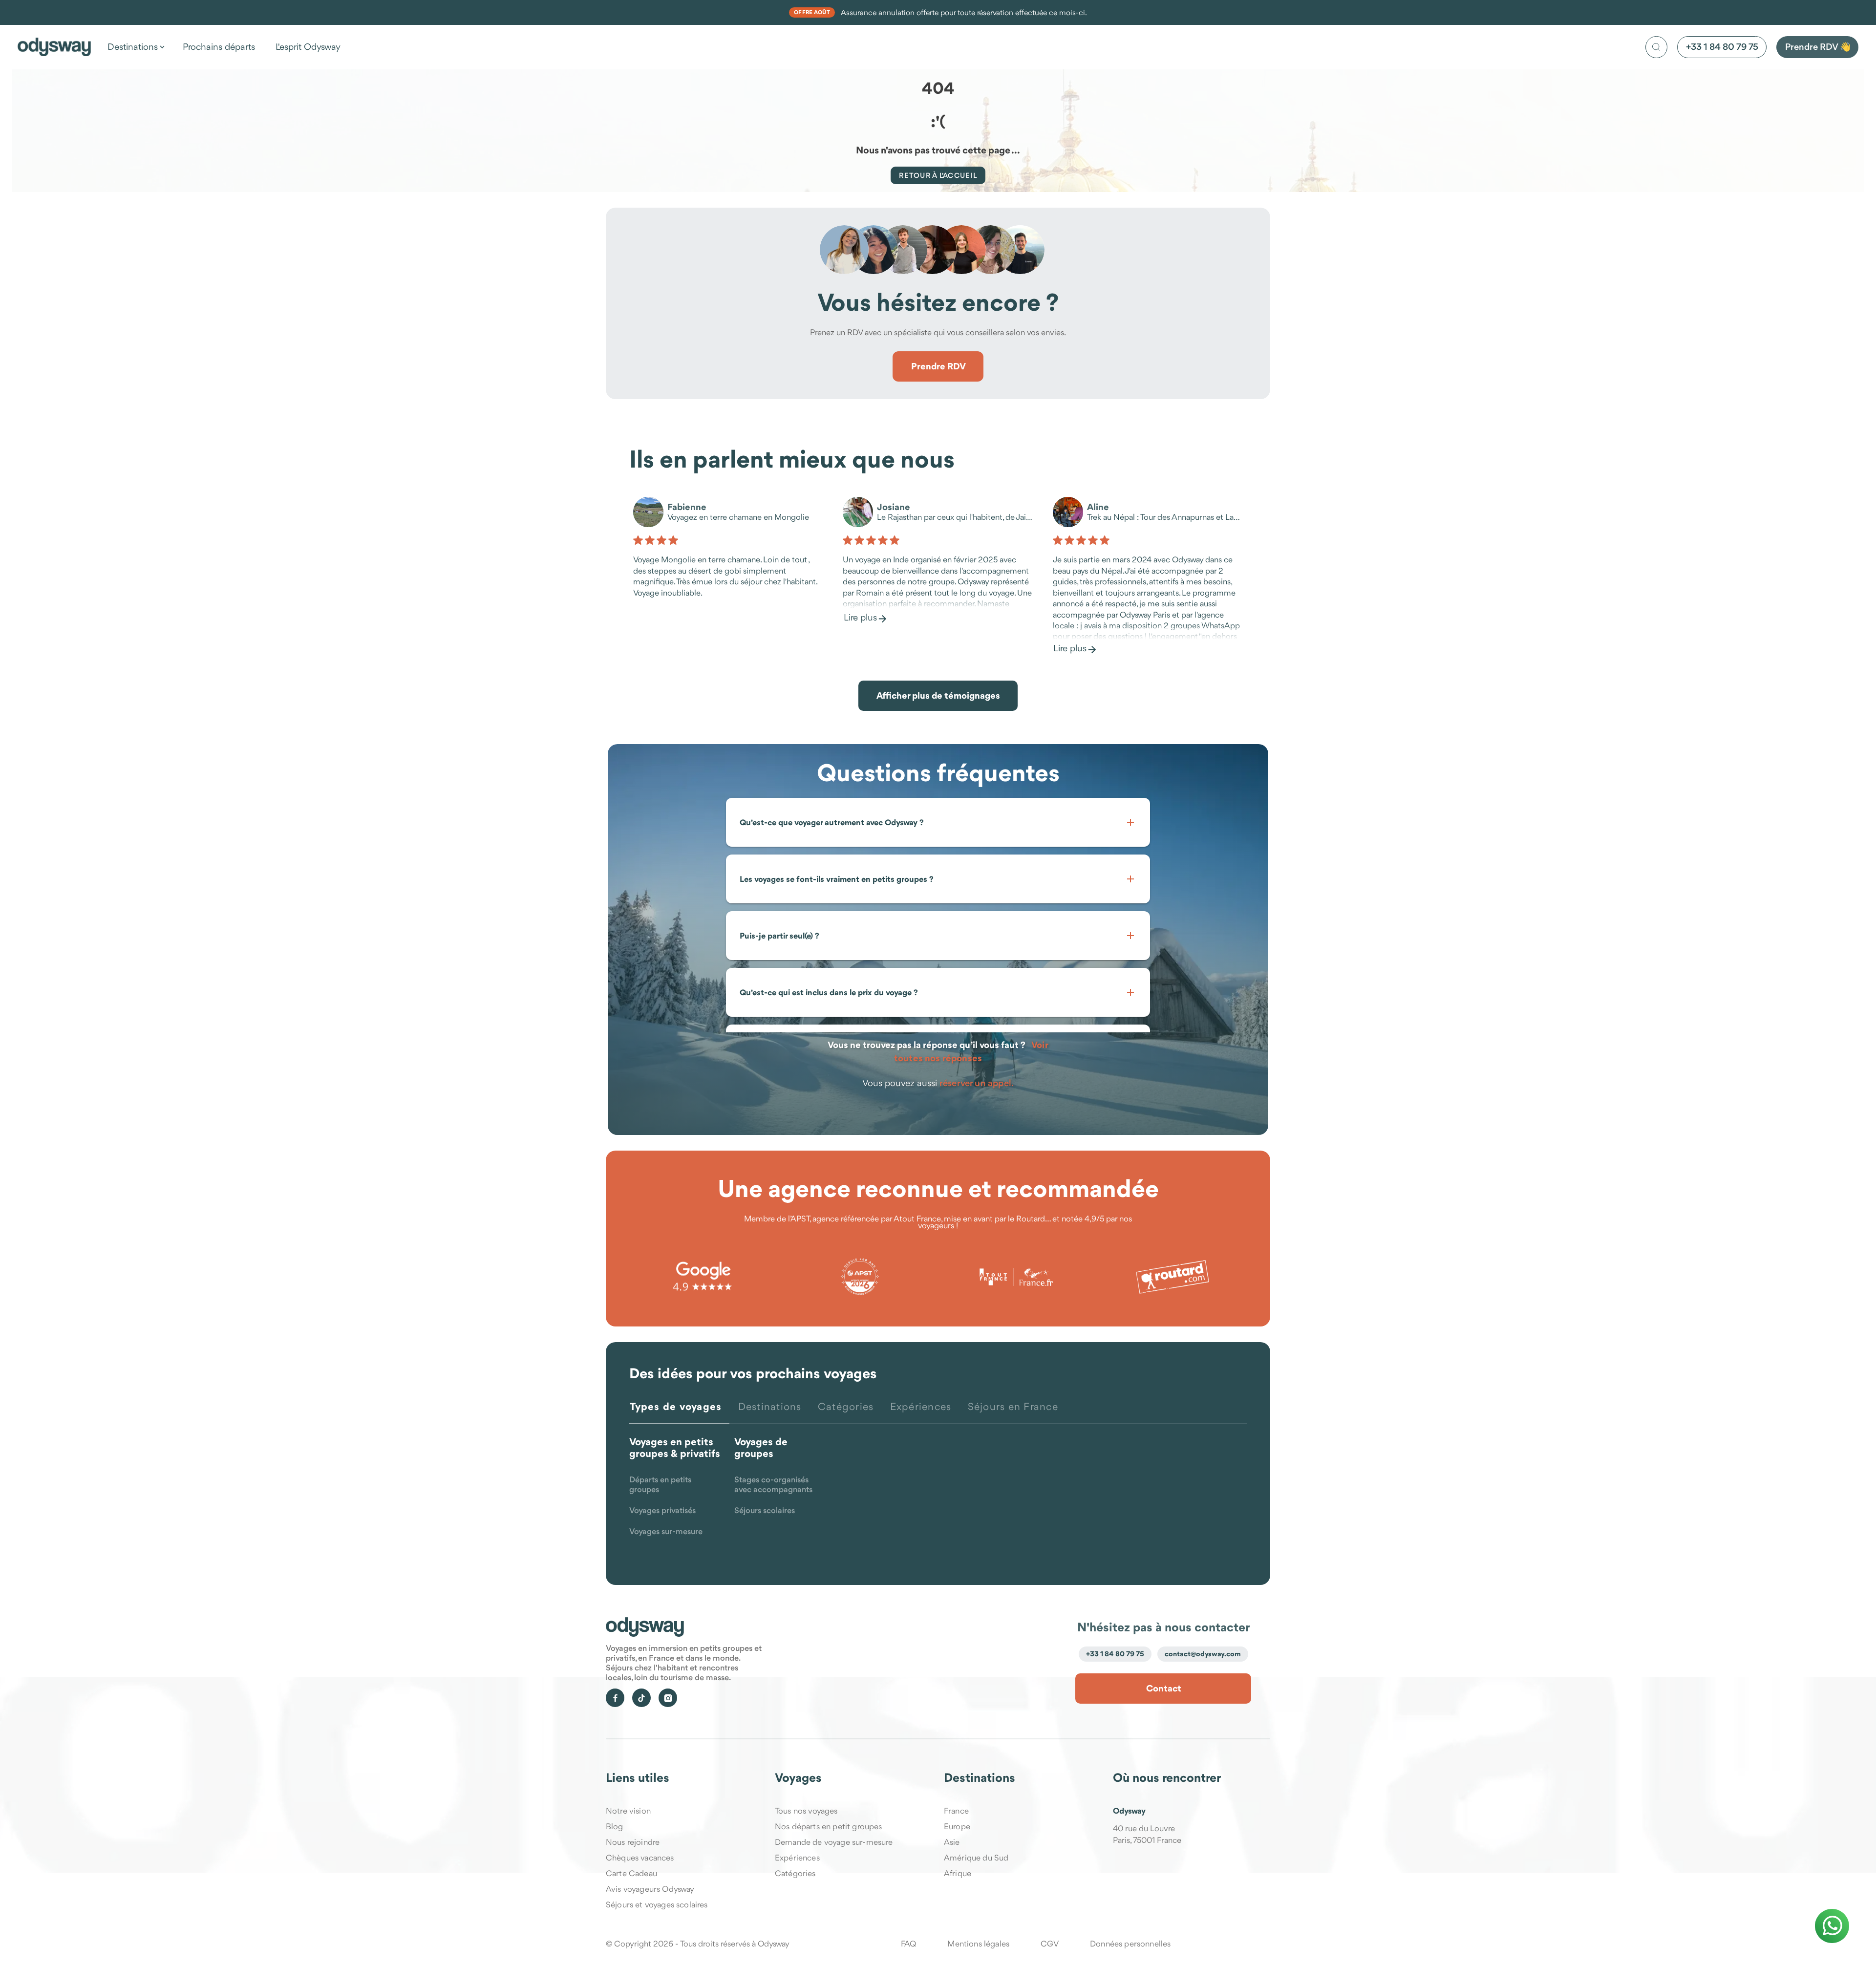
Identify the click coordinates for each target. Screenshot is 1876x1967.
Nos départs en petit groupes (828, 1826)
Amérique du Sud (976, 1858)
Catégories (795, 1873)
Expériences (797, 1858)
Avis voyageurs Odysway (650, 1889)
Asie (952, 1842)
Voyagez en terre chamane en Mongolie (738, 518)
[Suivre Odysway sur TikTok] (641, 1698)
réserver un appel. (977, 1083)
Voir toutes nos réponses (971, 1051)
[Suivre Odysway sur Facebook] (615, 1698)
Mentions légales (978, 1944)
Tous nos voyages (806, 1811)
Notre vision (628, 1811)
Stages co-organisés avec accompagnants (773, 1485)
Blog (615, 1826)
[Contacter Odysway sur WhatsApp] (1832, 1926)
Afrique (958, 1873)
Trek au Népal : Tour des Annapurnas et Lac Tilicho (1165, 518)
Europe (957, 1826)
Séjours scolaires (765, 1511)
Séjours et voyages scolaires (657, 1904)
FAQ (908, 1944)
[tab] (679, 1412)
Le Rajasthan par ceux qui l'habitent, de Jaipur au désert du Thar (955, 518)
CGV (1049, 1944)
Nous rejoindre (633, 1842)
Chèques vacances (640, 1858)
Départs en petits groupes (660, 1485)
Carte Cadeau (631, 1873)
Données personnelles (1130, 1944)
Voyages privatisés (662, 1511)
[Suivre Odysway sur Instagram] (668, 1698)
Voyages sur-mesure (666, 1532)
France (956, 1811)
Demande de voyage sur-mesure (834, 1842)
